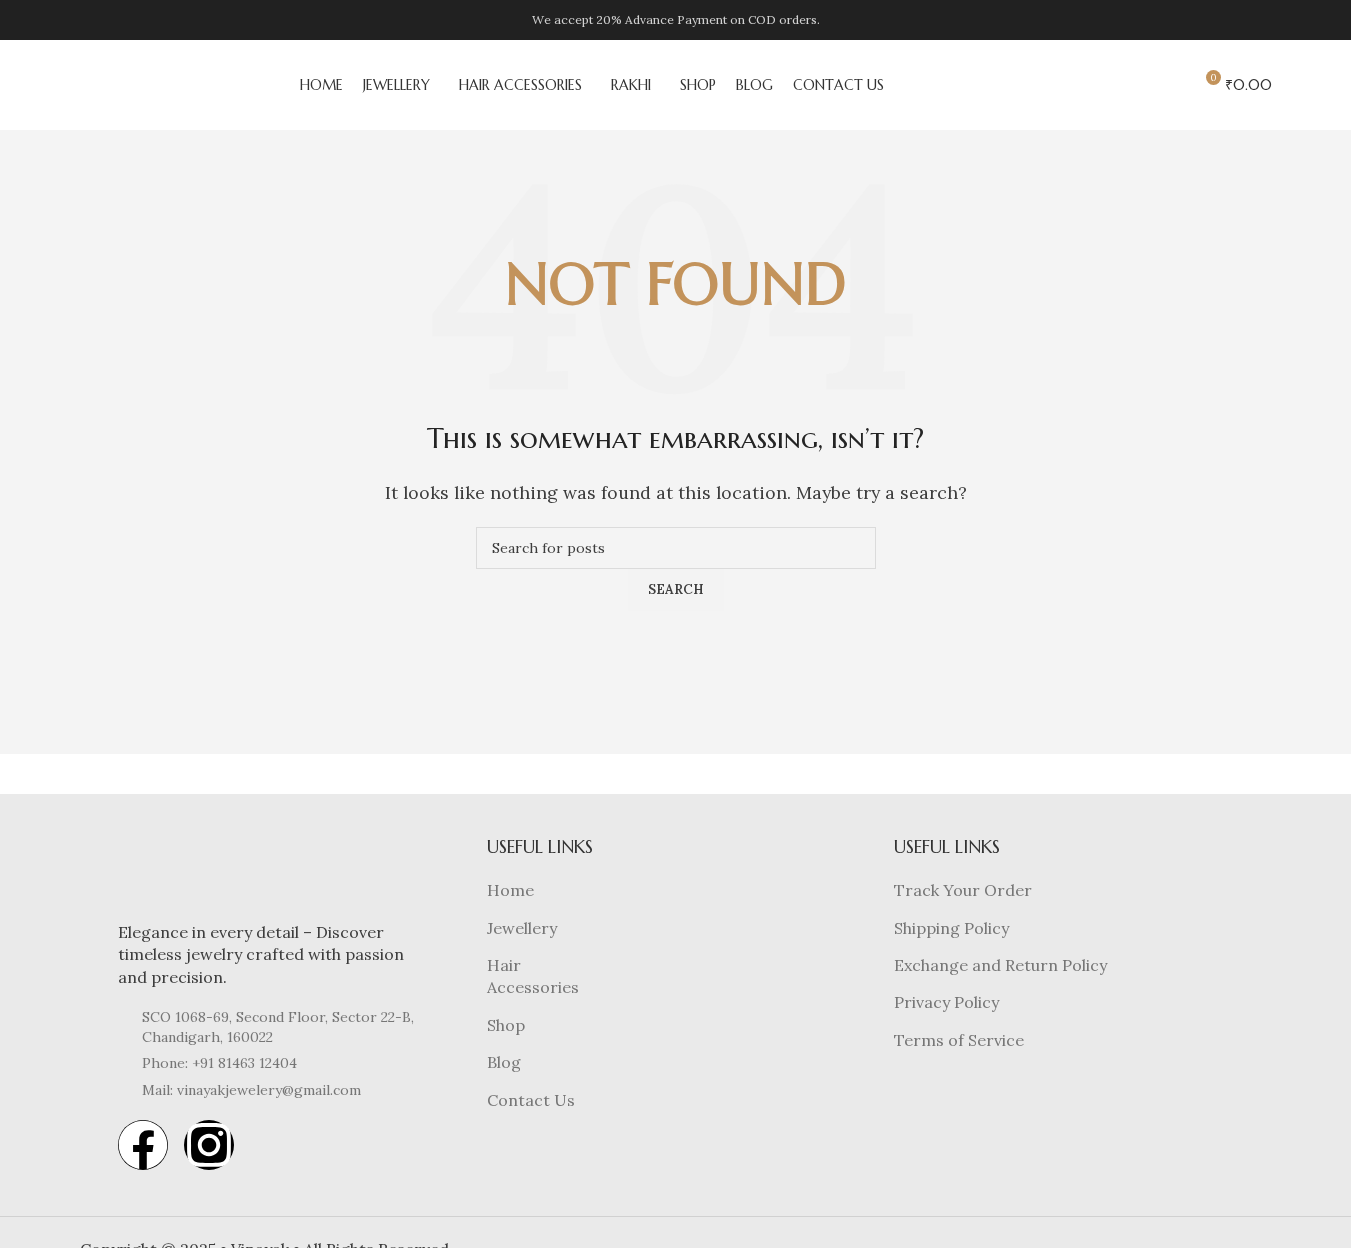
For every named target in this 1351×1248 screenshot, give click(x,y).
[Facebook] (143, 1145)
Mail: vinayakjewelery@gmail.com (251, 1090)
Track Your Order (963, 890)
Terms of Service (959, 1040)
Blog (504, 1062)
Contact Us (531, 1100)
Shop (506, 1025)
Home (510, 890)
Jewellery (522, 928)
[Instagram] (209, 1145)
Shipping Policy (951, 928)
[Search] (1104, 85)
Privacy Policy (946, 1002)
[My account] (1168, 85)
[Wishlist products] (1132, 85)
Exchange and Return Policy (1000, 965)
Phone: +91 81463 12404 (219, 1063)
